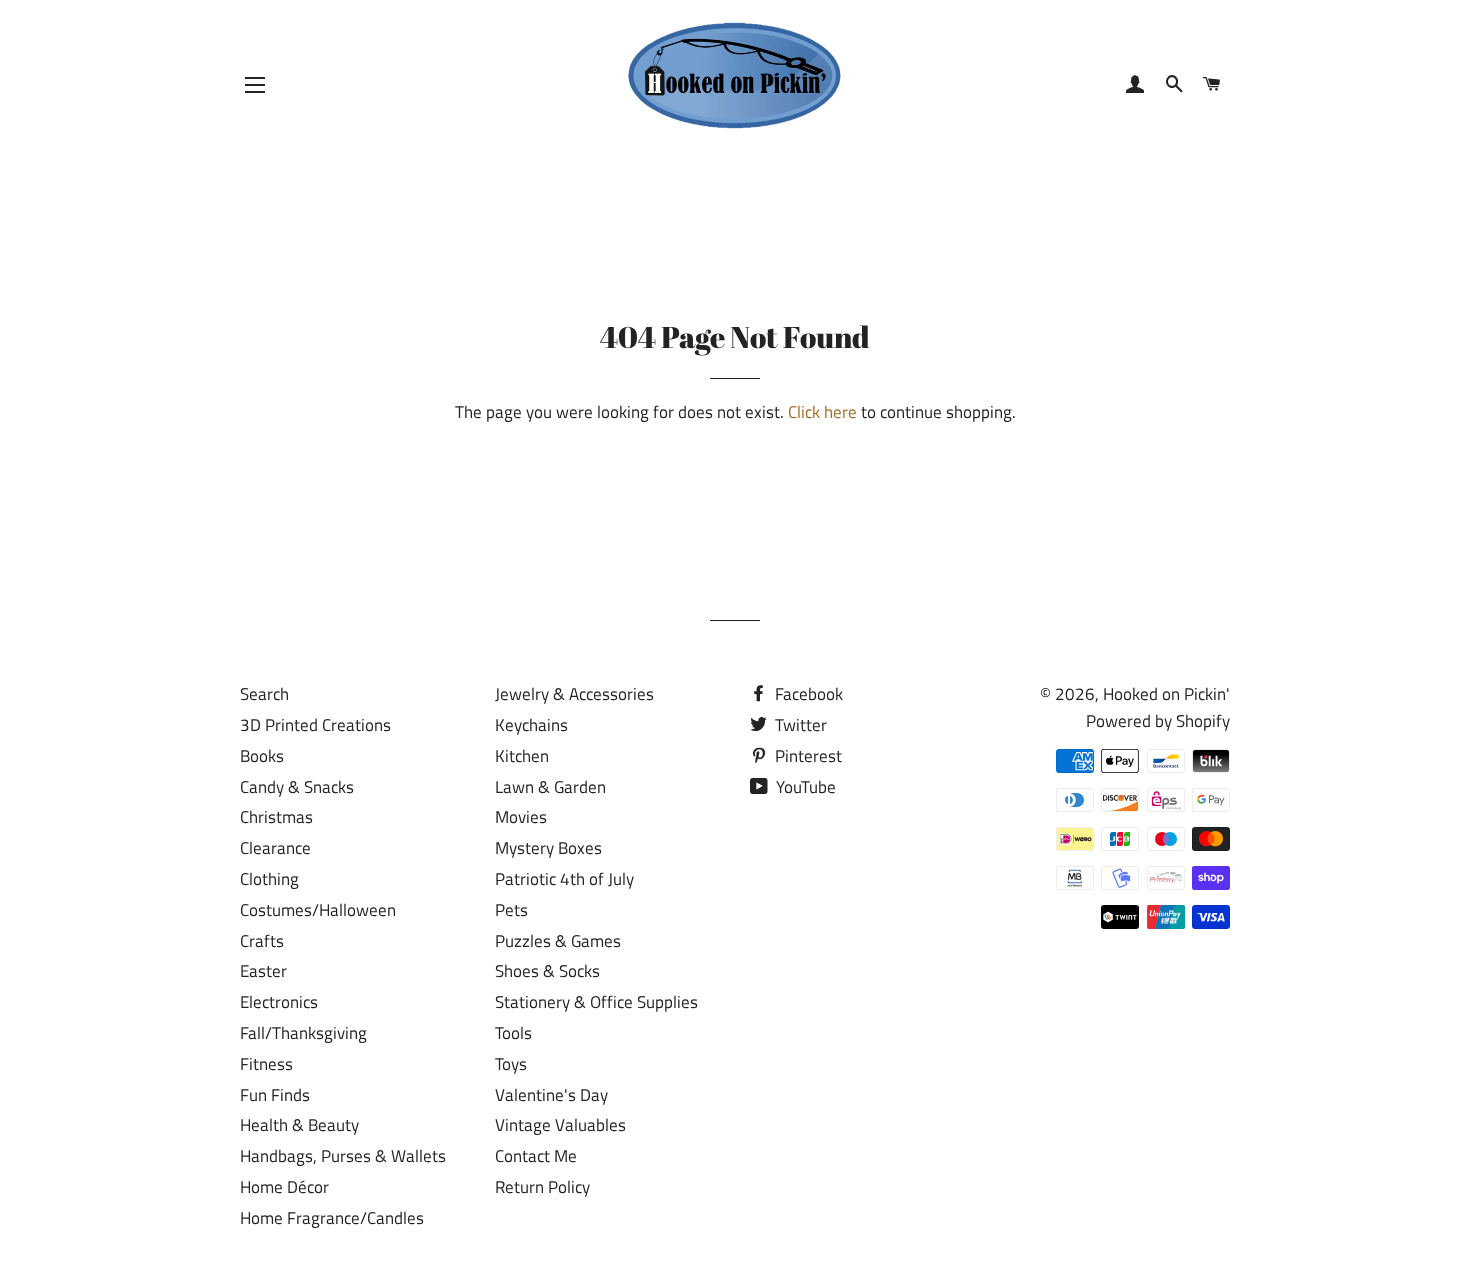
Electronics (279, 1002)
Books (262, 756)
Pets (511, 910)
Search (264, 694)
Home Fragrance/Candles (332, 1218)
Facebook (807, 694)
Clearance (275, 848)
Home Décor (284, 1187)
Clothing (269, 879)
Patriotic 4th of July (564, 879)
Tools (513, 1033)
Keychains (531, 725)
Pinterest (806, 756)
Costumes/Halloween (318, 910)
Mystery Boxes (548, 848)
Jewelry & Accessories (574, 694)
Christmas (276, 817)
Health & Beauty (299, 1125)
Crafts (262, 941)
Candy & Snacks (297, 787)
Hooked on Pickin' (1166, 694)
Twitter (799, 725)
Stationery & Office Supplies (596, 1002)
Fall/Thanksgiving (303, 1033)
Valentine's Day (551, 1095)
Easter (263, 971)
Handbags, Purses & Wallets (343, 1156)
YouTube (804, 787)
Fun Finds (275, 1095)
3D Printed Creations (315, 725)
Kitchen (522, 756)
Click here (822, 412)
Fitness (266, 1064)
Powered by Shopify (1158, 721)
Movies (521, 817)
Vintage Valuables (560, 1125)
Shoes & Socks (547, 971)
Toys (511, 1064)
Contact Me (536, 1156)
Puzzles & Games (558, 941)
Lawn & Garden (550, 787)
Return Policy (542, 1187)
